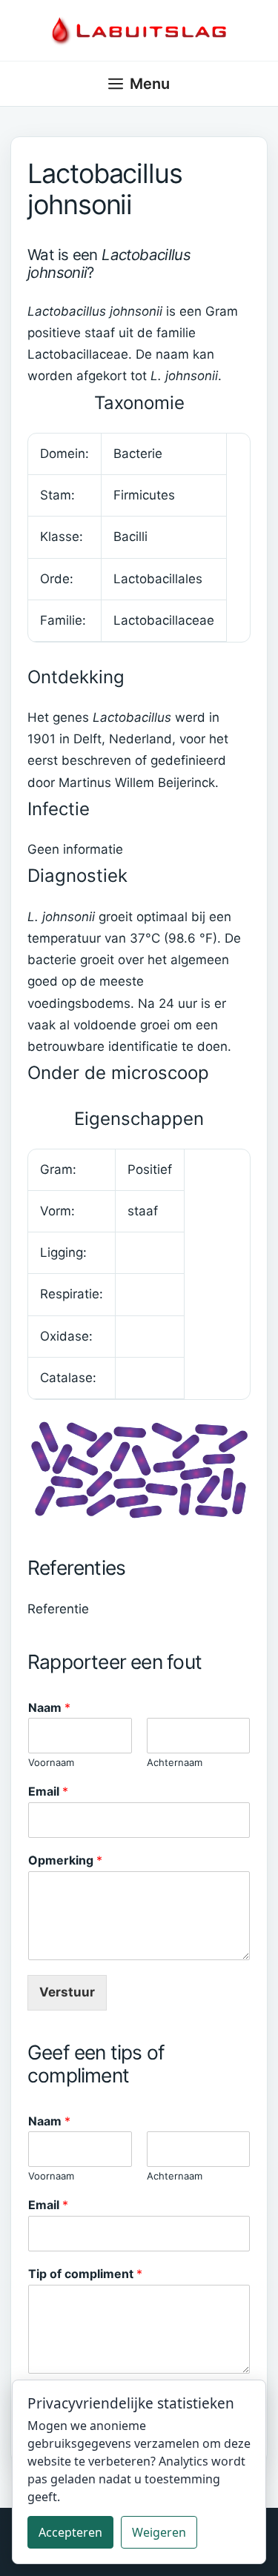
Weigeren (159, 2532)
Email (48, 1791)
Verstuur (67, 1992)
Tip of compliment (85, 2274)
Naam (49, 1707)
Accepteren (70, 2532)
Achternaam (175, 1762)
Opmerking (65, 1860)
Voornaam (51, 1762)
